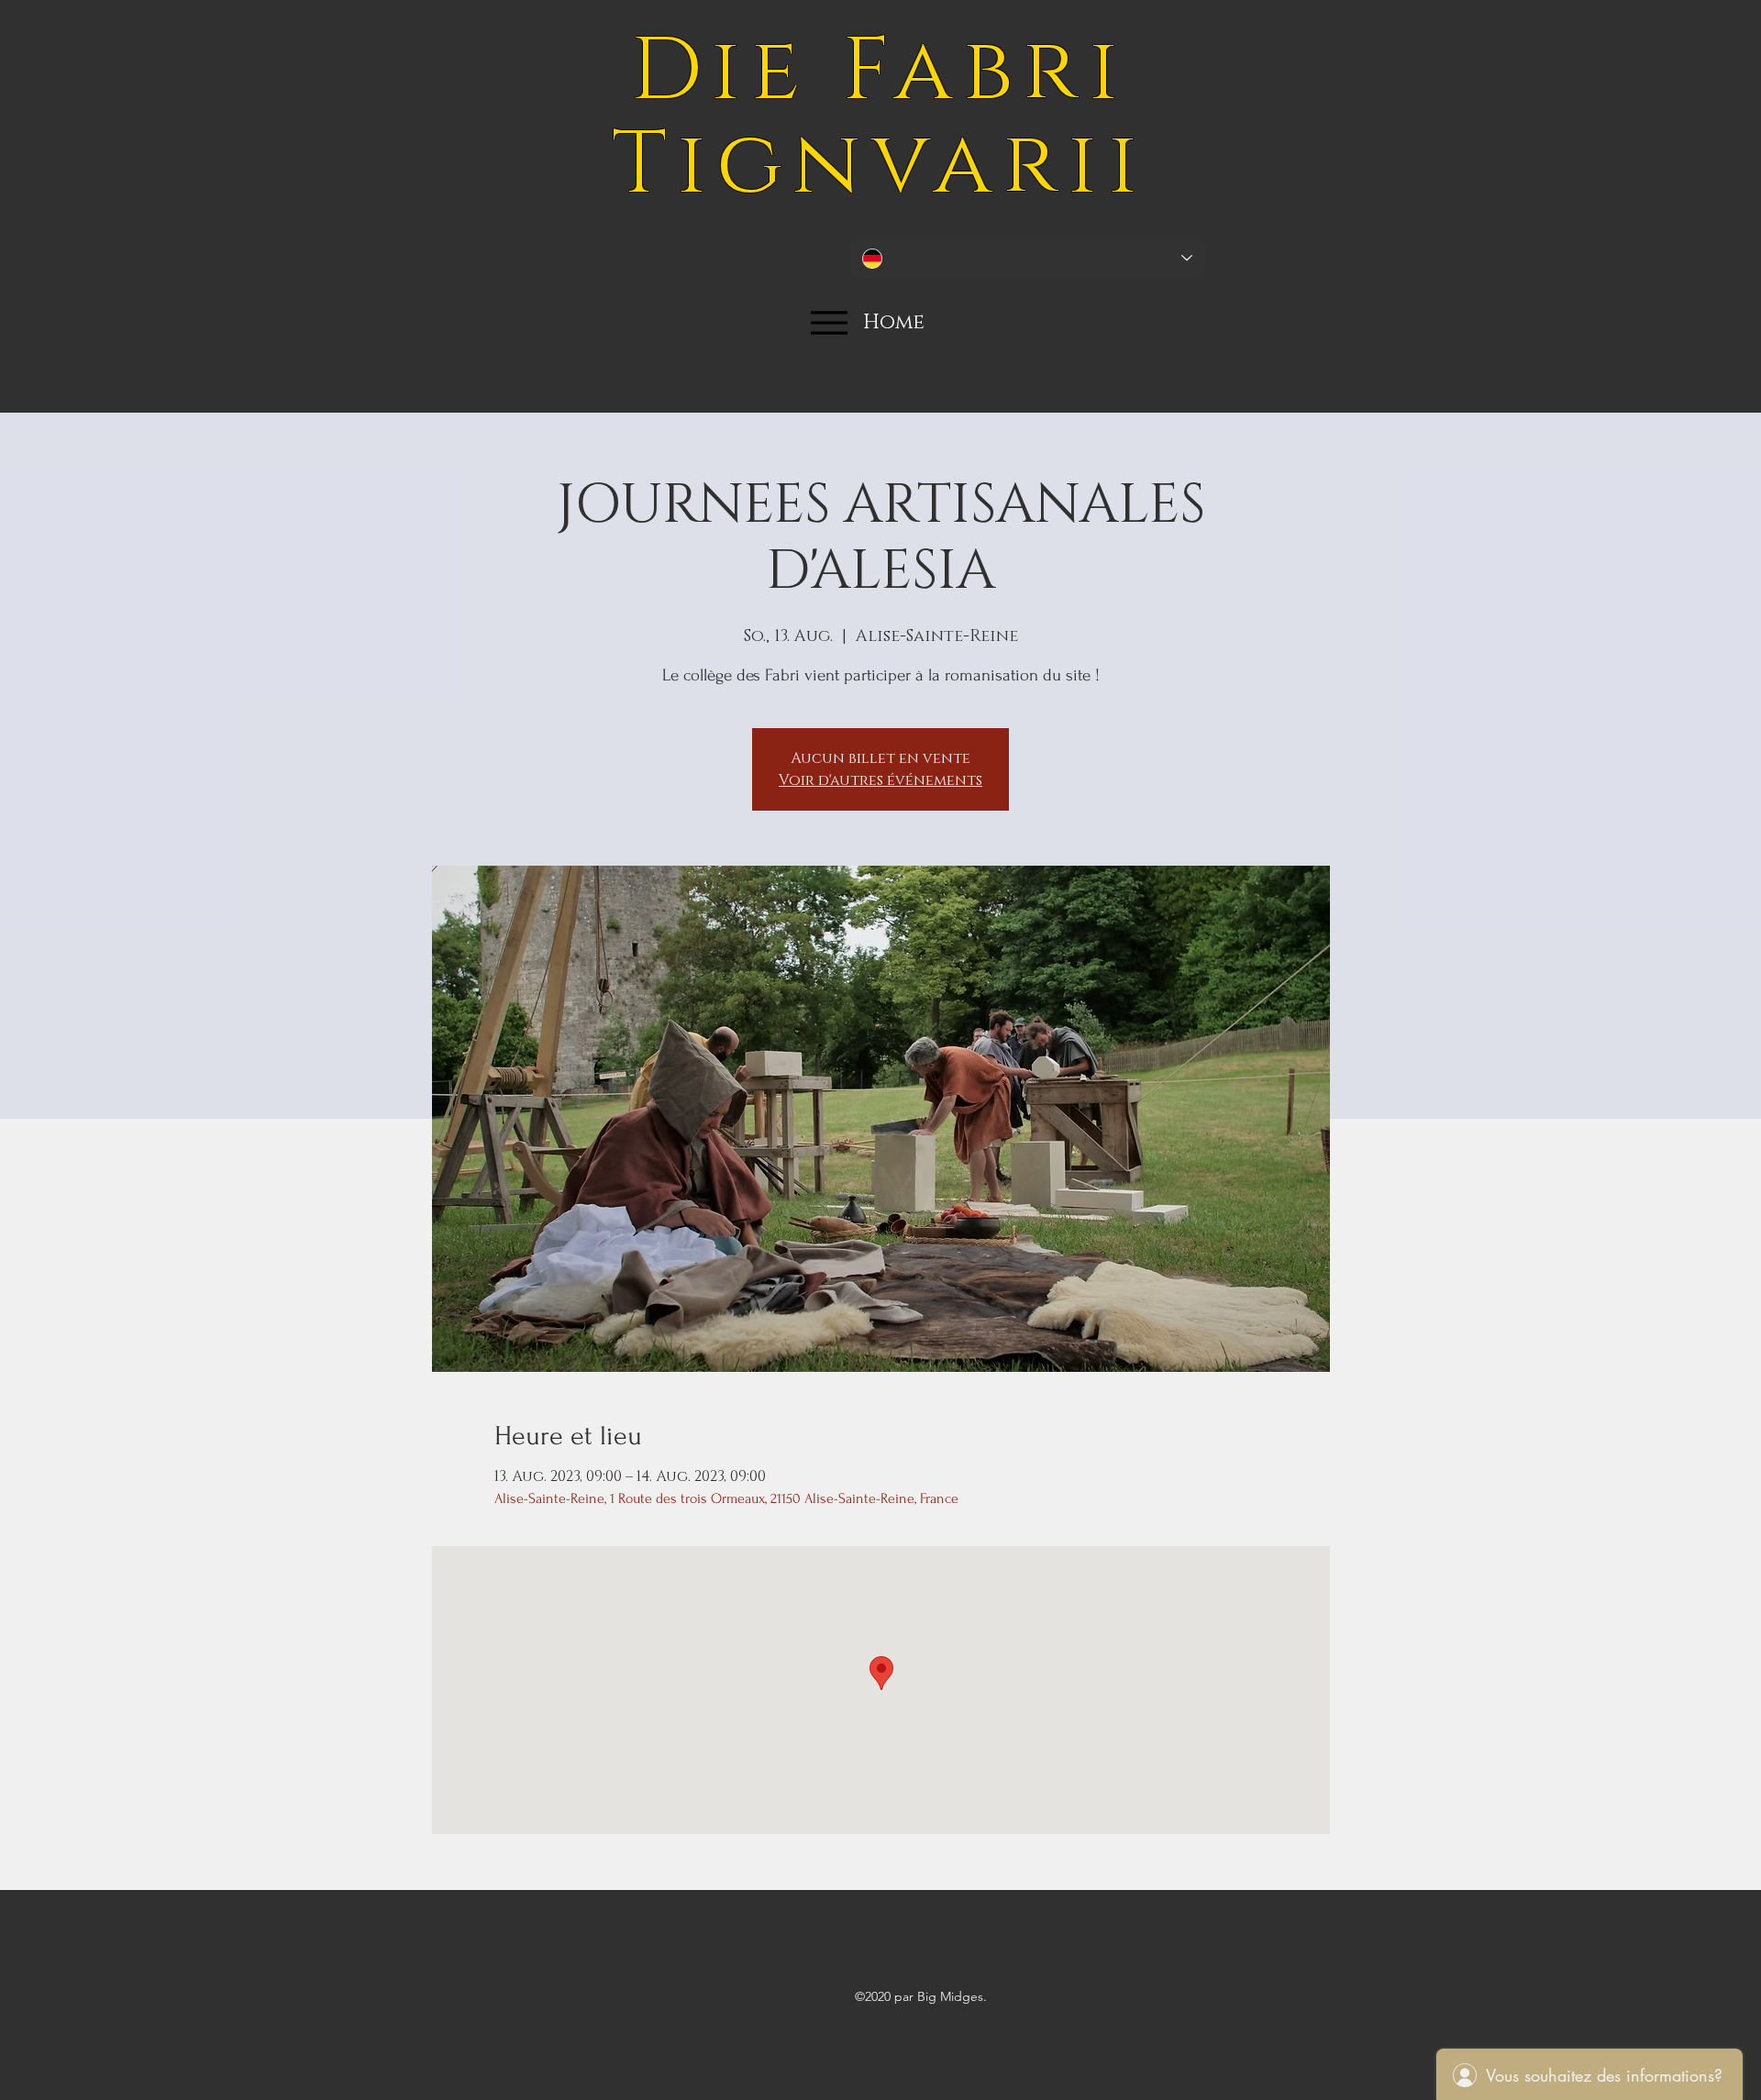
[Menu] (829, 322)
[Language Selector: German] (1027, 258)
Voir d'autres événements (880, 780)
